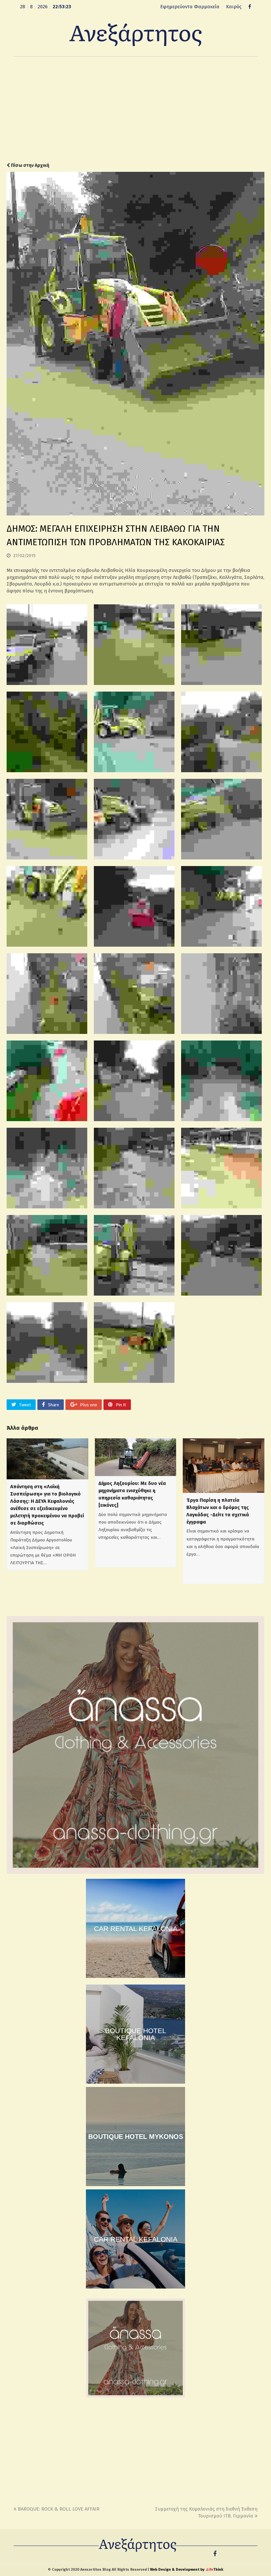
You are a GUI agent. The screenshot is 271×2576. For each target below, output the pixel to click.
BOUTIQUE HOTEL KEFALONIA (136, 2034)
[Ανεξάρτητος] (135, 34)
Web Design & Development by (187, 2570)
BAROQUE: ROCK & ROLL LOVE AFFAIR (59, 2509)
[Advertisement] (135, 109)
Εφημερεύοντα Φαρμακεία (190, 7)
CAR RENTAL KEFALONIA (136, 1929)
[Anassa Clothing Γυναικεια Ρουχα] (135, 1872)
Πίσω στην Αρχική (30, 165)
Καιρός (234, 7)
